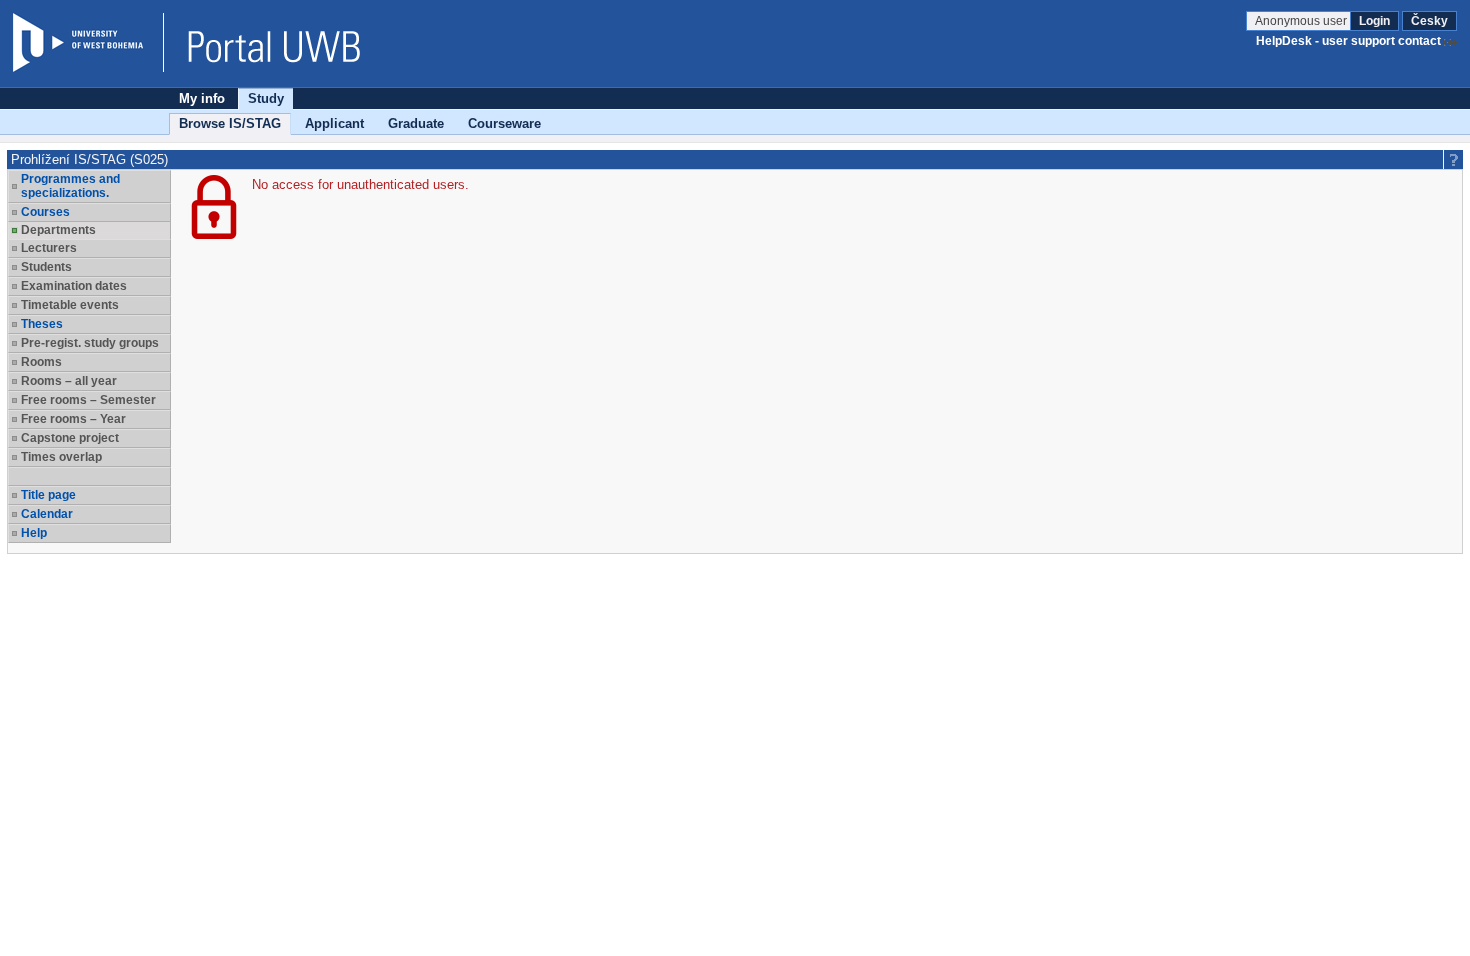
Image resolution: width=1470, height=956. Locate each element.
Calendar (47, 514)
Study (266, 98)
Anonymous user (1302, 21)
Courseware (504, 123)
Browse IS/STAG (230, 123)
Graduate (416, 123)
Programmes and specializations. (70, 186)
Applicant (334, 123)
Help (34, 533)
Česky (1429, 21)
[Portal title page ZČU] (264, 42)
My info (202, 98)
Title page (48, 495)
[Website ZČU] (88, 42)
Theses (42, 324)
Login (1374, 21)
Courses (45, 212)
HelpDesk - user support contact (1348, 41)
